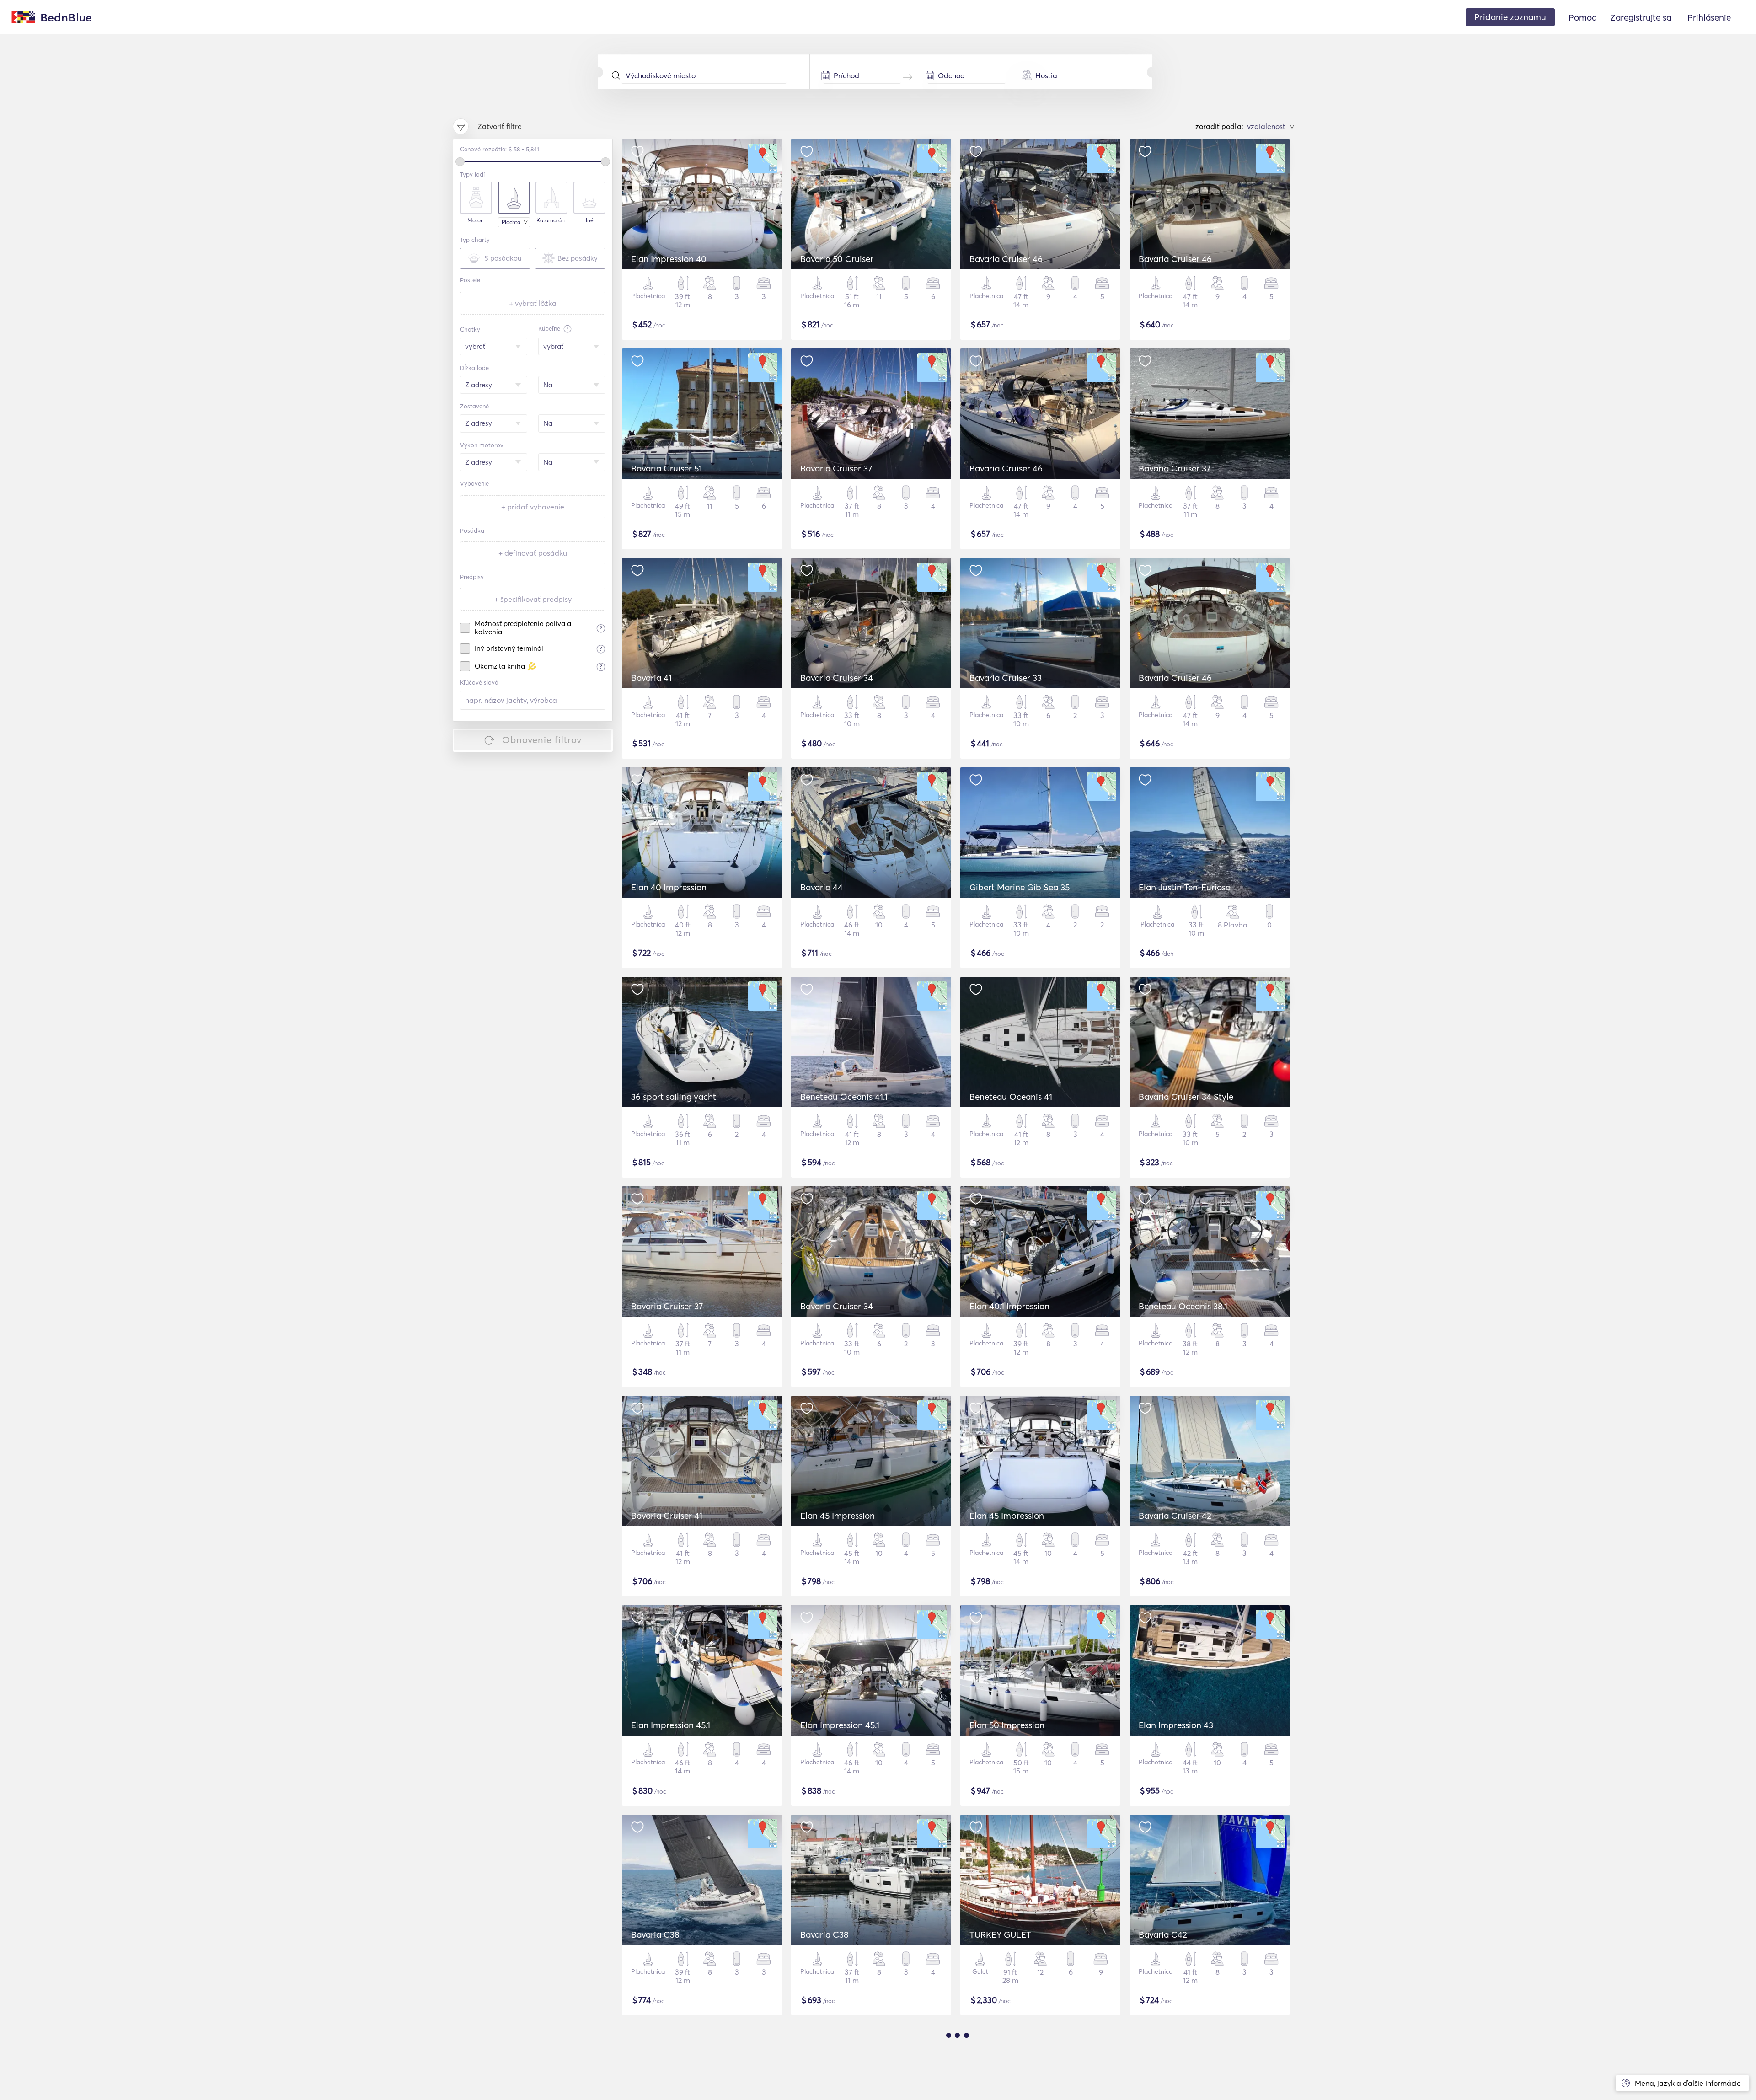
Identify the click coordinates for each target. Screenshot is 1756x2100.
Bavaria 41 (651, 678)
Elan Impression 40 (669, 259)
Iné (590, 220)
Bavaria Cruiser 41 (667, 1516)
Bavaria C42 (1163, 1934)
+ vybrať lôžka (533, 303)
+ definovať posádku (533, 553)
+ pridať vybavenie (533, 507)
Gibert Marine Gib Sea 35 (1020, 887)
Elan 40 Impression (669, 887)
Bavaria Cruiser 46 (1006, 259)
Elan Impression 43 (1176, 1725)
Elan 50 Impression (1007, 1725)
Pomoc (1582, 17)
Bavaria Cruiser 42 (1175, 1516)
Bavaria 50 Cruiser (837, 259)
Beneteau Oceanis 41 (1011, 1097)
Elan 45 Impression (838, 1516)
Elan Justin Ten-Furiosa (1185, 887)
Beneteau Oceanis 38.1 (1183, 1306)
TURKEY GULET (1000, 1934)
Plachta (511, 222)
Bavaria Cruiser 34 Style (1186, 1097)
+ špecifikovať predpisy (533, 599)
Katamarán (551, 220)
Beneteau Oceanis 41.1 (844, 1097)
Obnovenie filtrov (542, 740)
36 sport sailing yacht (674, 1097)
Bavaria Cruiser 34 (837, 678)
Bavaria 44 (822, 887)
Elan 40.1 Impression (1009, 1306)
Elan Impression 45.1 (671, 1725)
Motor (475, 220)
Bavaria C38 (655, 1934)
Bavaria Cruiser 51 (667, 468)
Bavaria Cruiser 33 (1006, 678)
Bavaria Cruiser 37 (836, 468)
